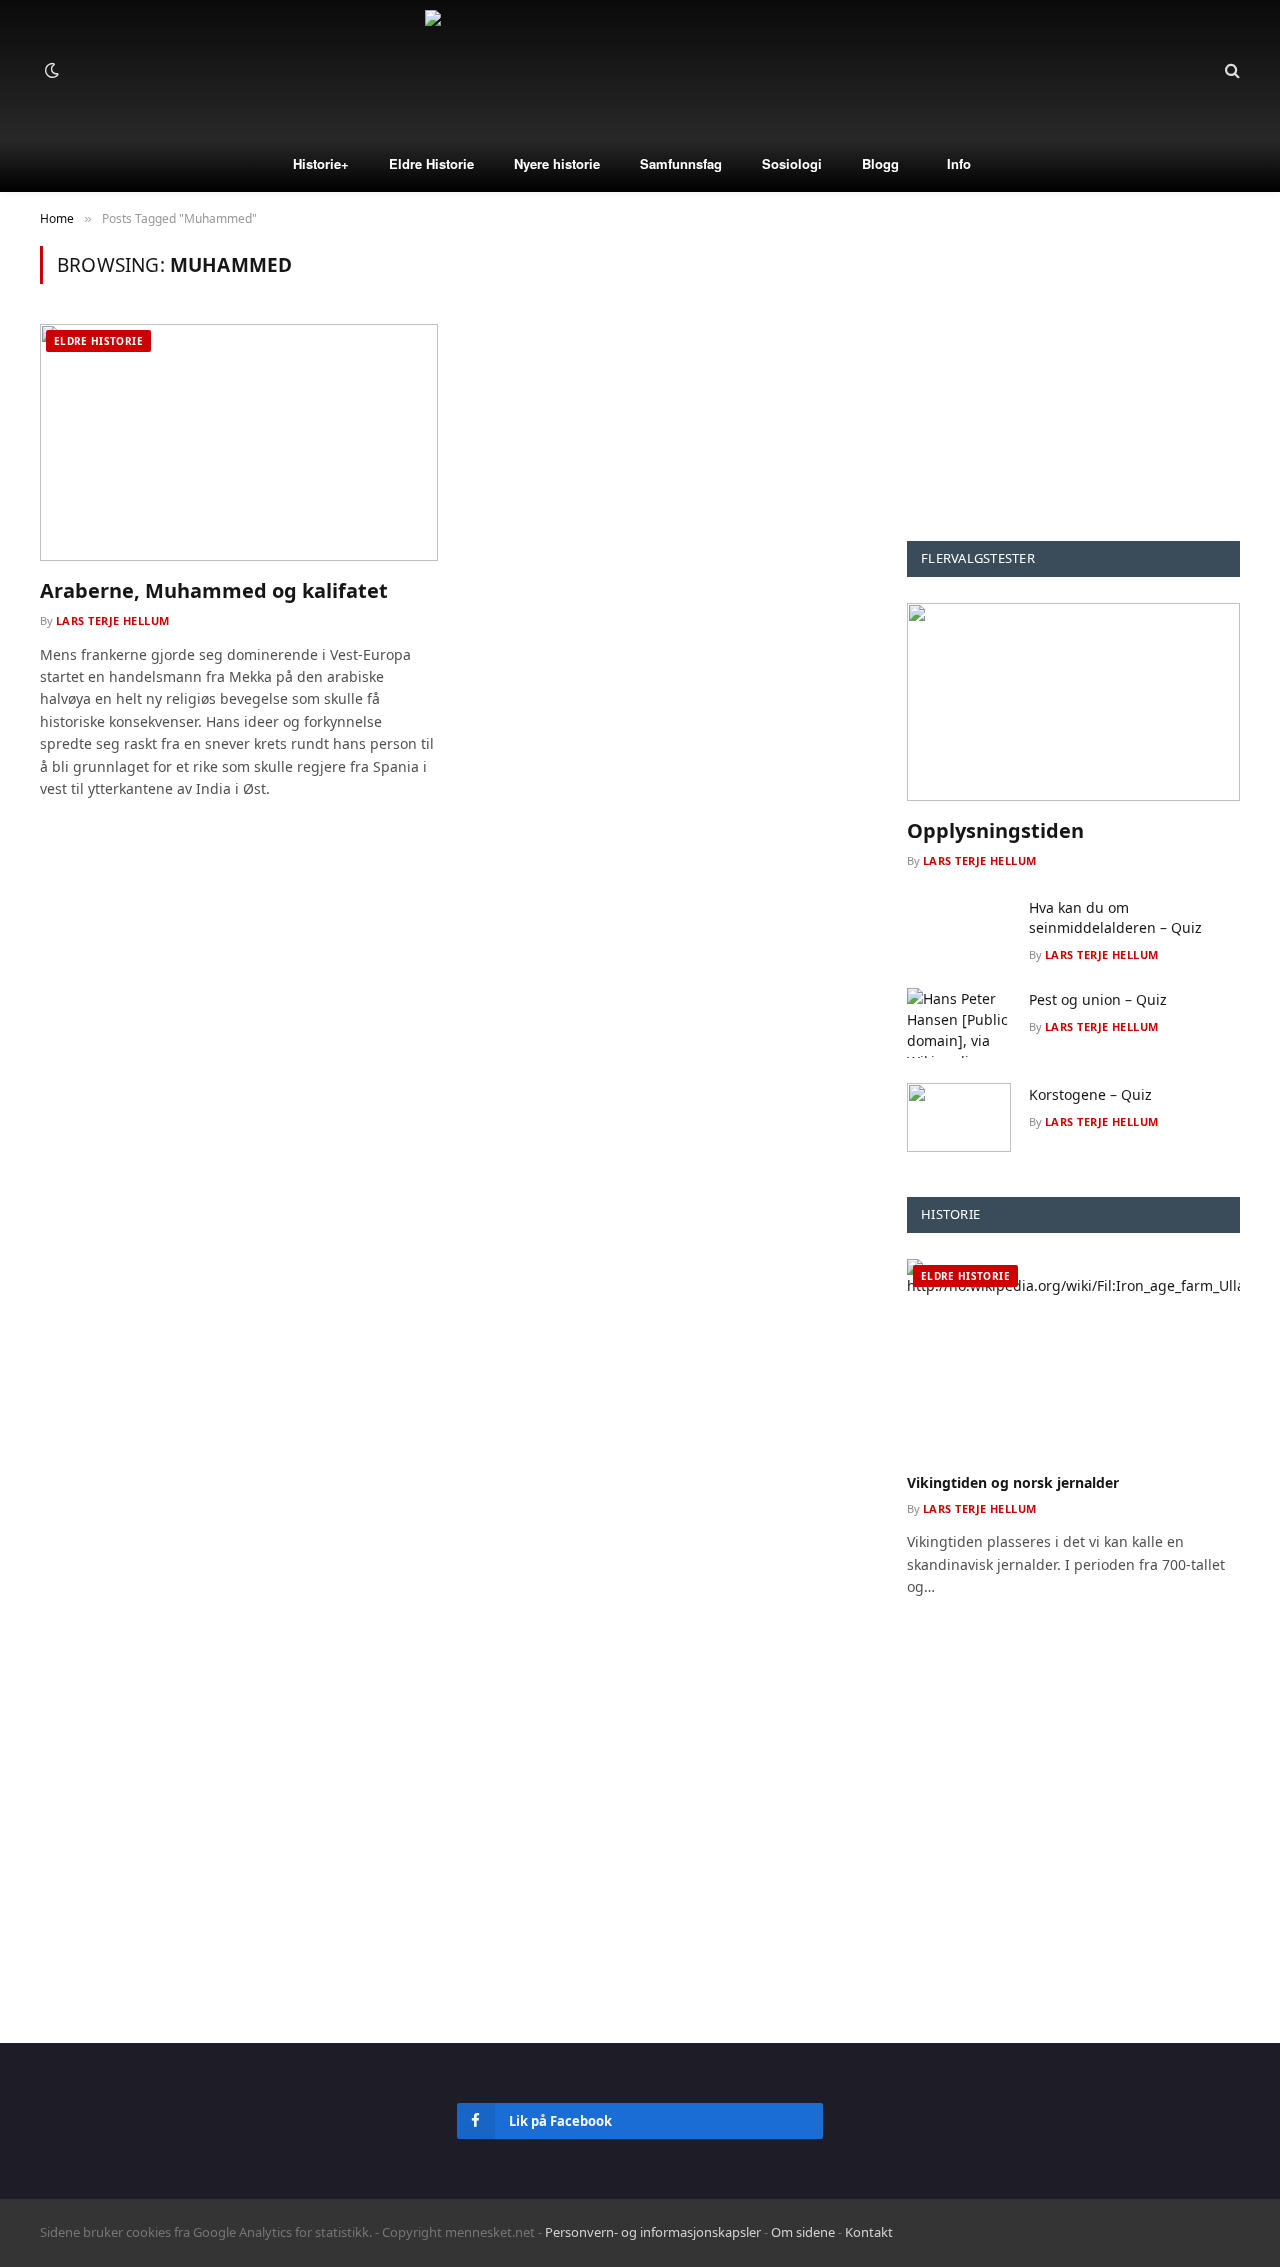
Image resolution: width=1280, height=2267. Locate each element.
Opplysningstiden (995, 830)
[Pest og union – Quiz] (959, 1022)
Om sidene (803, 2232)
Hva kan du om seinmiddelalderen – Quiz (1115, 917)
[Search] (1230, 70)
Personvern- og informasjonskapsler (653, 2232)
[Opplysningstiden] (1073, 702)
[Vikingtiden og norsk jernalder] (1073, 1358)
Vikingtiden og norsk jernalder (1013, 1482)
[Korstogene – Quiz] (959, 1117)
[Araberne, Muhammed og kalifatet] (239, 442)
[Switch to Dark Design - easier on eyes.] (50, 70)
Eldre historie (98, 341)
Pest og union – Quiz (1098, 999)
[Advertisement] (1073, 371)
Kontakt (869, 2232)
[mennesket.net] (640, 70)
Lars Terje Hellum (112, 620)
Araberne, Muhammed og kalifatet (214, 590)
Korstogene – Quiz (1090, 1094)
